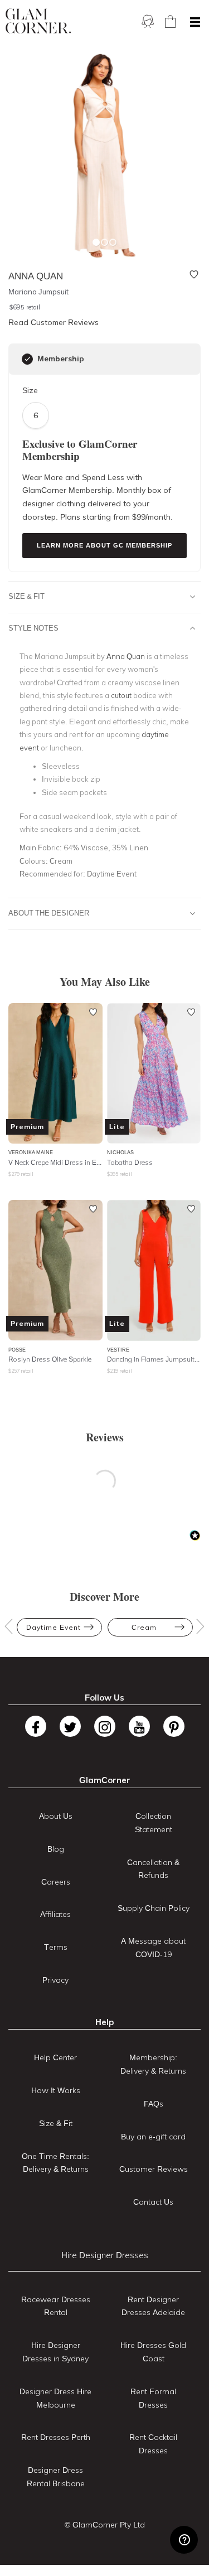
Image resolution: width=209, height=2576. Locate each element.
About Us (56, 1816)
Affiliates (55, 1914)
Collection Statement (154, 1823)
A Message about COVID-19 (153, 1948)
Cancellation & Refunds (153, 1869)
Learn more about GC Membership (104, 545)
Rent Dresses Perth (56, 2437)
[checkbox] (27, 359)
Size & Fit (26, 596)
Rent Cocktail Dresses (153, 2444)
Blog (56, 1849)
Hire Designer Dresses (105, 2255)
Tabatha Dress (130, 1162)
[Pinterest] (174, 1726)
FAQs (154, 2104)
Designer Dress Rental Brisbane (56, 2477)
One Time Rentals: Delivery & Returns (55, 2163)
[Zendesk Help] (184, 2540)
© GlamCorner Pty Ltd (105, 2525)
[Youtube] (139, 1726)
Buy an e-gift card (153, 2137)
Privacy (55, 1980)
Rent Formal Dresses (153, 2398)
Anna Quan (126, 656)
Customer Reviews (154, 2169)
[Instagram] (105, 1726)
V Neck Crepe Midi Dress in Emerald (55, 1162)
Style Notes (33, 628)
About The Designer (49, 913)
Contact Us (153, 2202)
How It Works (56, 2090)
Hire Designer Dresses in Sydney (55, 2352)
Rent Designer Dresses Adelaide (153, 2306)
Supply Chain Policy (154, 1908)
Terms (56, 1947)
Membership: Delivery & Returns (153, 2064)
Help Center (55, 2057)
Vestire (118, 1350)
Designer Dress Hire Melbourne (55, 2398)
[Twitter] (70, 1726)
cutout (121, 695)
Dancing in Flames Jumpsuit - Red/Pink (154, 1359)
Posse (17, 1350)
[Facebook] (36, 1726)
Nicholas (120, 1152)
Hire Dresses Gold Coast (153, 2352)
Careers (56, 1882)
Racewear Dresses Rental (56, 2306)
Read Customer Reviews (54, 322)
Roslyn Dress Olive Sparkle (50, 1359)
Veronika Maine (31, 1152)
